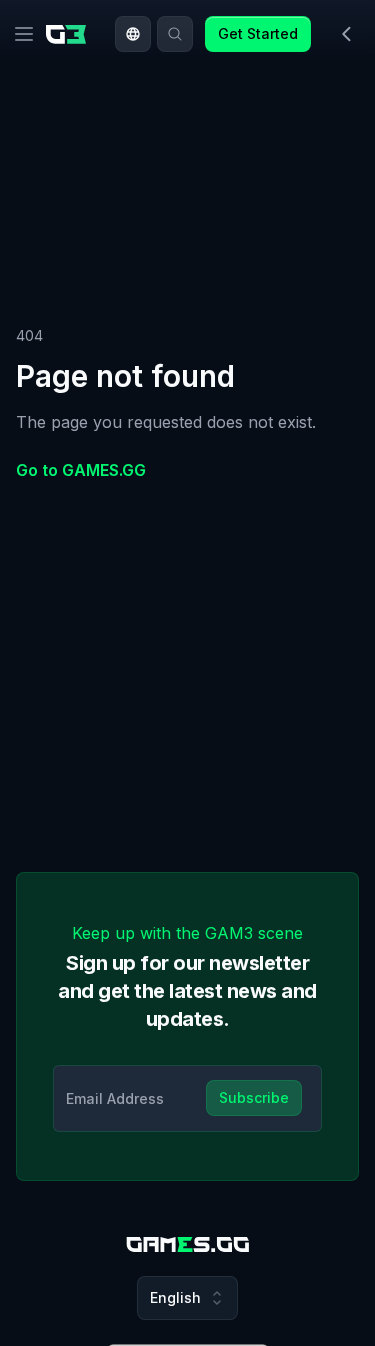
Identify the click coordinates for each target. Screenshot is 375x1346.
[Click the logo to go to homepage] (188, 1244)
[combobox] (133, 34)
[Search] (175, 34)
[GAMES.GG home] (70, 34)
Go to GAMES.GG (81, 470)
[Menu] (24, 34)
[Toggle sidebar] (347, 34)
